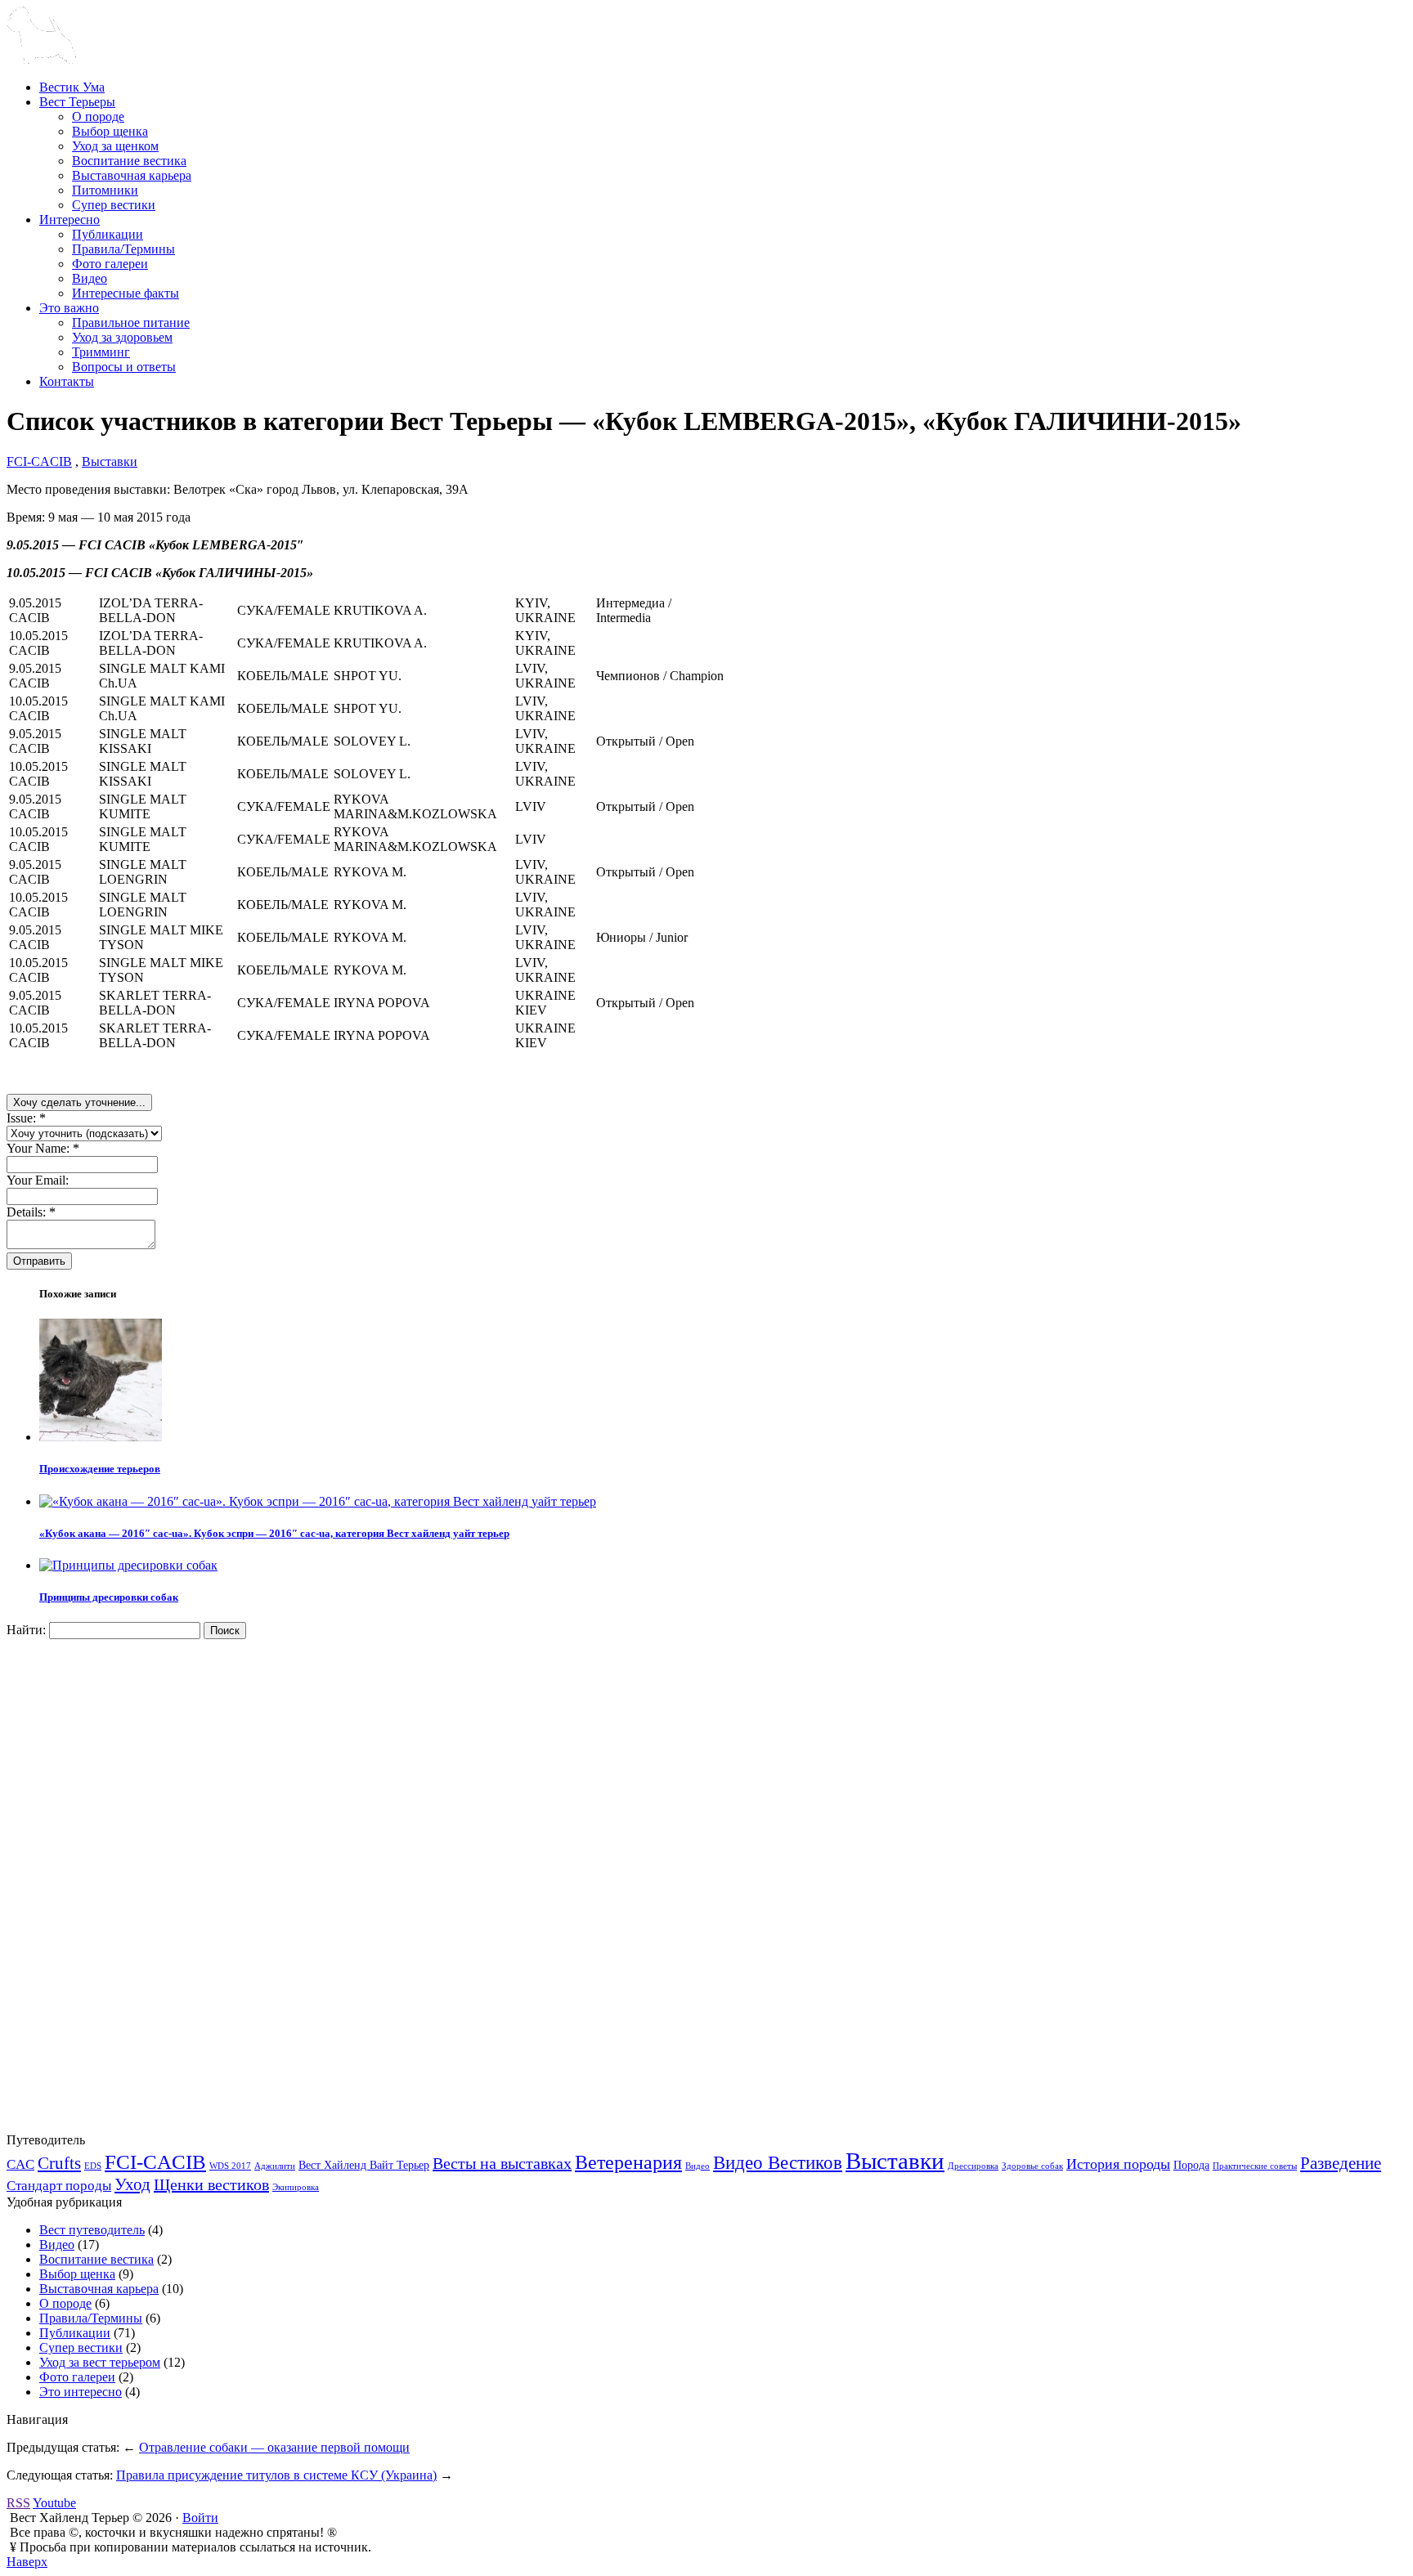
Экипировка (296, 2187)
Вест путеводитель (92, 2230)
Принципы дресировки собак (109, 1597)
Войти (200, 2518)
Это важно (69, 308)
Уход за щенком (115, 146)
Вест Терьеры (77, 102)
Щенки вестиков (211, 2184)
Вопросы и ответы (124, 367)
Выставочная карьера (132, 175)
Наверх (27, 2562)
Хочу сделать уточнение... (79, 1102)
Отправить (39, 1261)
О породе (98, 116)
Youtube (54, 2503)
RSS (18, 2503)
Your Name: (43, 1148)
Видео (90, 278)
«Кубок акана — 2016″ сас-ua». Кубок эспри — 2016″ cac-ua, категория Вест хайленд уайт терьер (274, 1533)
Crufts (59, 2163)
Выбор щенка (110, 131)
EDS (93, 2166)
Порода (1191, 2165)
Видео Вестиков (778, 2162)
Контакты (67, 381)
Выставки (110, 461)
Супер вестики (114, 205)
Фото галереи (110, 264)
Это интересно (81, 2392)
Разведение (1341, 2163)
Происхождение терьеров (100, 1469)
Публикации (108, 234)
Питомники (105, 190)
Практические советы (1255, 2166)
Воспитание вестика (129, 161)
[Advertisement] (129, 1884)
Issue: (26, 1118)
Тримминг (101, 352)
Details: (31, 1212)
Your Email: (38, 1180)
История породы (1118, 2164)
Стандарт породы (59, 2186)
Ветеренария (628, 2162)
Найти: (26, 1630)
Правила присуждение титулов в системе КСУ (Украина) (276, 2475)
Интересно (70, 220)
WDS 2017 (230, 2166)
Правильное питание (131, 323)
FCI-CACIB (39, 461)
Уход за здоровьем (122, 337)
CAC (20, 2164)
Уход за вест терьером (100, 2362)
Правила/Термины (123, 249)
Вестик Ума (72, 87)
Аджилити (275, 2166)
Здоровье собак (1032, 2166)
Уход (132, 2184)
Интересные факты (126, 293)
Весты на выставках (502, 2163)
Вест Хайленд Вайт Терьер (364, 2165)
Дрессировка (973, 2166)
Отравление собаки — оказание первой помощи (274, 2447)
